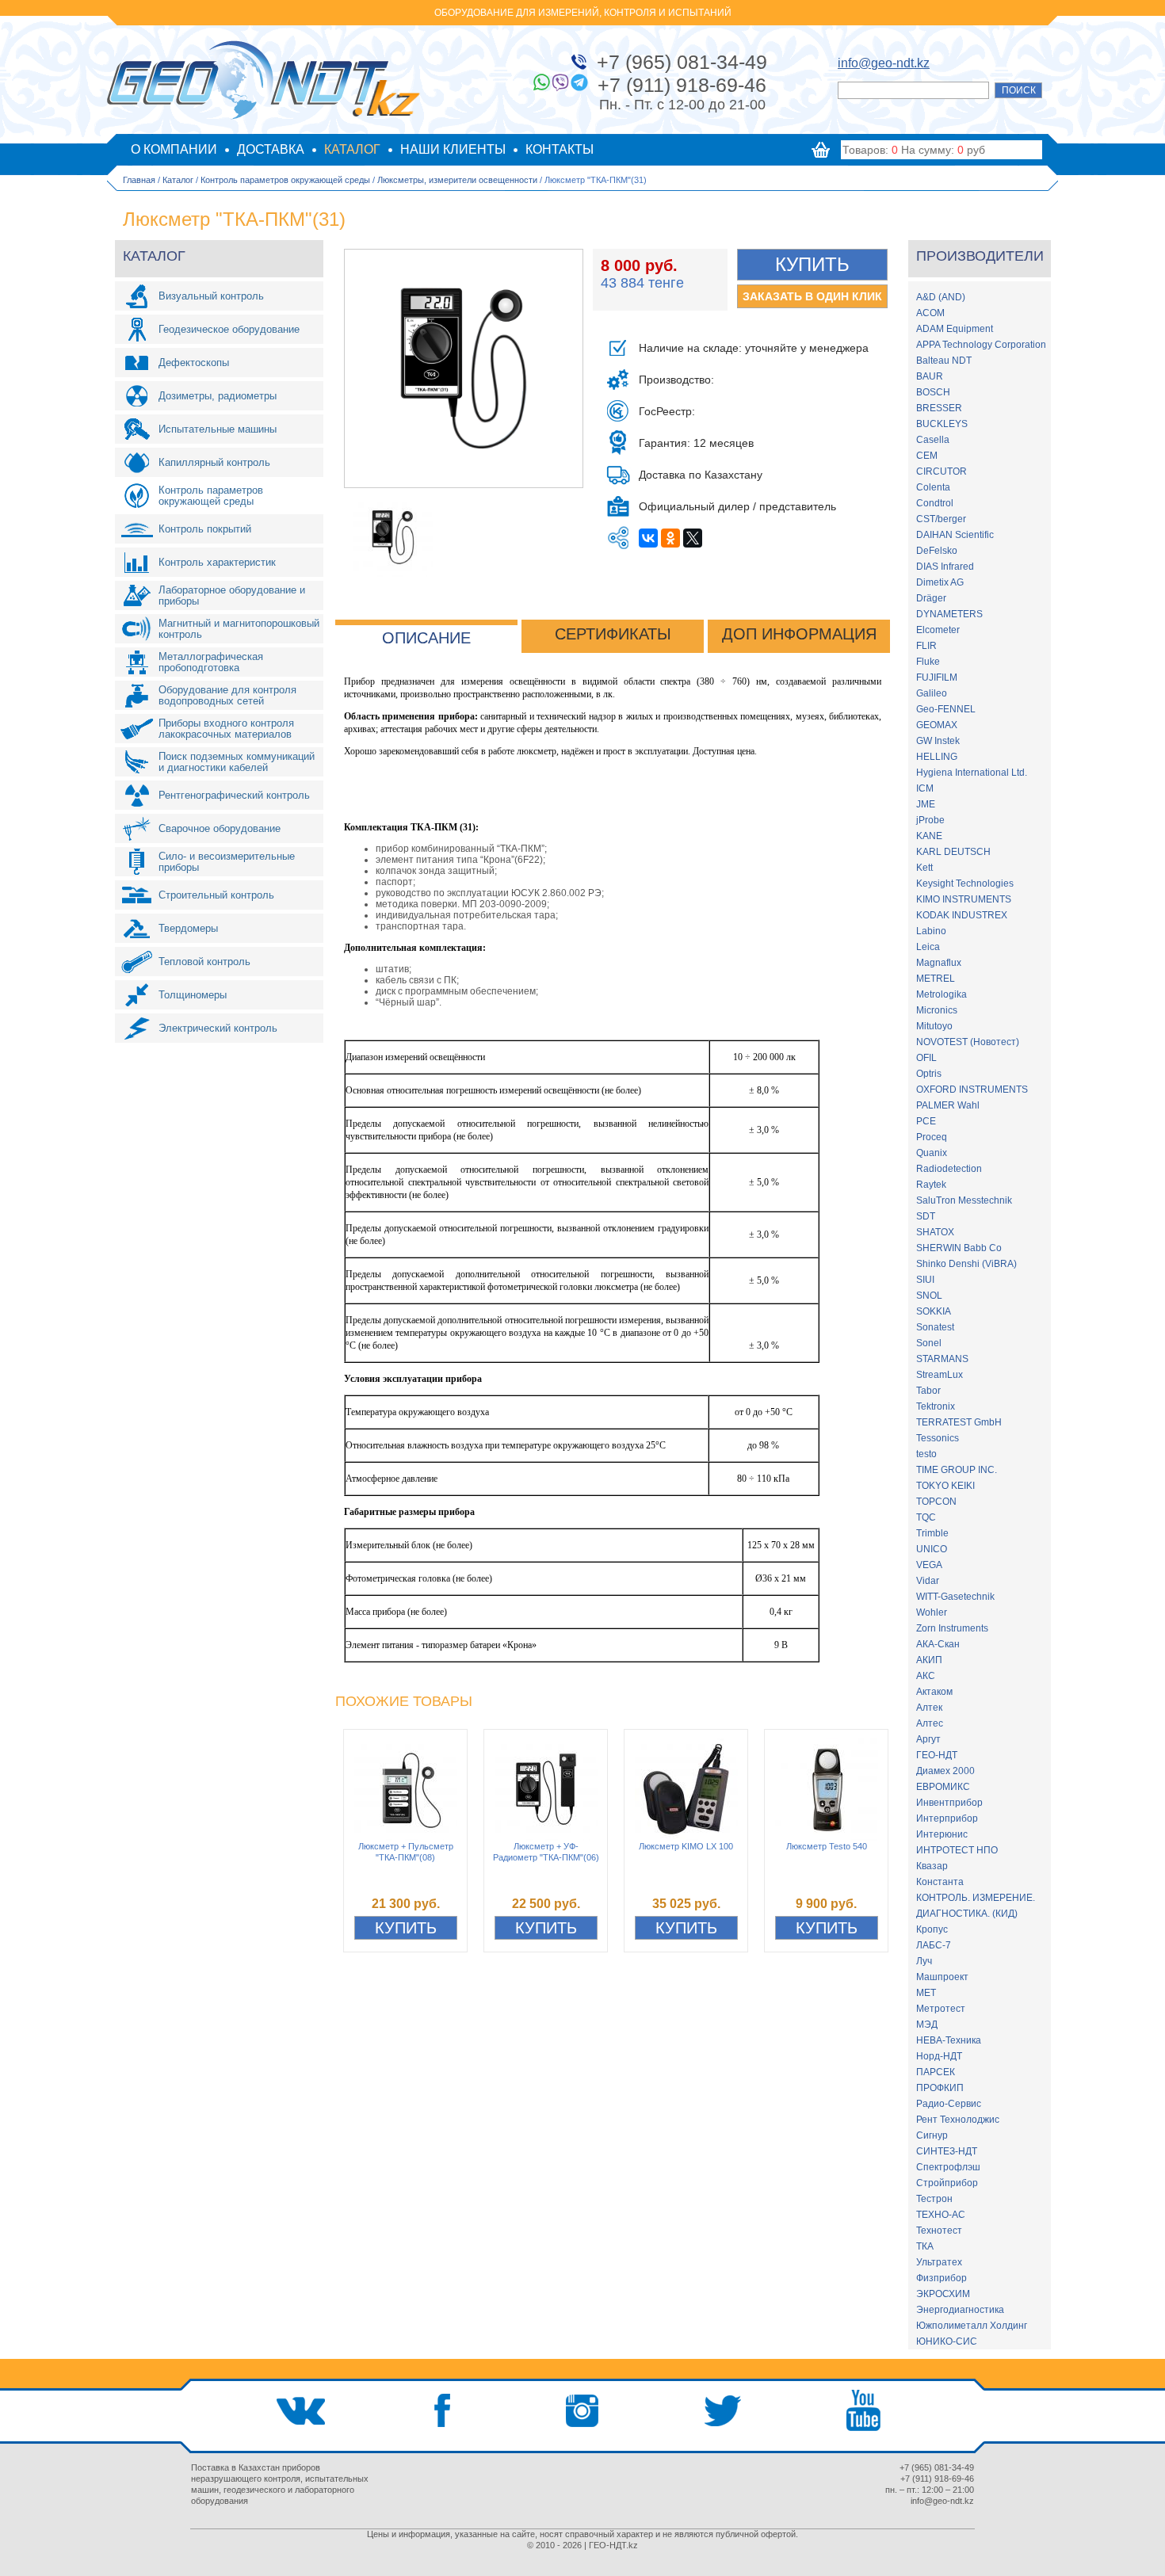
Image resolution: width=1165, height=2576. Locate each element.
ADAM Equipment (955, 329)
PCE (926, 1121)
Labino (931, 931)
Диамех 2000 (945, 1771)
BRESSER (939, 408)
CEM (927, 456)
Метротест (941, 2009)
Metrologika (942, 994)
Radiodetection (949, 1169)
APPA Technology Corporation (981, 345)
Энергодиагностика (960, 2310)
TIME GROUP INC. (957, 1470)
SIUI (925, 1280)
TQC (926, 1517)
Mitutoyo (934, 1026)
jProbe (930, 820)
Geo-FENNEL (946, 709)
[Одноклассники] (670, 538)
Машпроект (942, 1977)
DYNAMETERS (949, 614)
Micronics (937, 1010)
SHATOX (935, 1232)
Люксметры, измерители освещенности (457, 180)
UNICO (932, 1549)
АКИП (929, 1660)
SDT (926, 1216)
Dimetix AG (940, 582)
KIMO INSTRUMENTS (964, 899)
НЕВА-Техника (949, 2040)
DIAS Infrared (945, 567)
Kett (924, 868)
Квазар (932, 1866)
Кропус (932, 1929)
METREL (936, 979)
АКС (926, 1676)
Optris (929, 1074)
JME (926, 804)
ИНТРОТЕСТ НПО (957, 1850)
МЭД (927, 2025)
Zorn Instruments (952, 1628)
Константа (940, 1882)
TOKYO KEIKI (945, 1486)
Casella (933, 440)
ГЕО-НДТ (937, 1755)
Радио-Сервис (949, 2104)
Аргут (928, 1739)
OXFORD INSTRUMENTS (972, 1090)
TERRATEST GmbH (959, 1422)
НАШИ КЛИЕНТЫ (453, 149)
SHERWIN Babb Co (959, 1248)
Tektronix (936, 1406)
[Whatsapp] (541, 82)
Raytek (931, 1185)
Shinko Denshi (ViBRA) (966, 1264)
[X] (693, 538)
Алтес (930, 1723)
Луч (924, 1961)
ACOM (930, 313)
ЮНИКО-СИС (947, 2341)
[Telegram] (579, 82)
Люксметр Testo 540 (827, 1846)
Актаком (934, 1692)
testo (926, 1454)
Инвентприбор (949, 1803)
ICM (925, 788)
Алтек (929, 1708)
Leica (928, 947)
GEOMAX (937, 725)
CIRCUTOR (942, 471)
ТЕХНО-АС (941, 2215)
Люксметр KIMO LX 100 (686, 1846)
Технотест (939, 2231)
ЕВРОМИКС (943, 1787)
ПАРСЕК (936, 2072)
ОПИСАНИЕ (426, 638)
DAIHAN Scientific (955, 535)
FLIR (926, 646)
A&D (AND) (941, 297)
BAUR (930, 376)
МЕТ (926, 1993)
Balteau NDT (944, 361)
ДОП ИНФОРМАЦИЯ (799, 634)
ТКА (925, 2246)
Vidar (928, 1581)
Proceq (932, 1137)
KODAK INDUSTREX (962, 915)
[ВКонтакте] (648, 538)
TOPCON (936, 1502)
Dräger (931, 598)
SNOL (929, 1296)
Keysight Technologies (965, 883)
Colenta (933, 487)
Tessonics (938, 1438)
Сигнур (932, 2135)
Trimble (932, 1533)
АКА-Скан (938, 1644)
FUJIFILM (937, 677)
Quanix (932, 1153)
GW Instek (938, 741)
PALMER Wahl (948, 1105)
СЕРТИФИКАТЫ (613, 634)
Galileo (932, 693)
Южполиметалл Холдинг (972, 2326)
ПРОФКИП (940, 2088)
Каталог (178, 180)
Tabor (928, 1391)
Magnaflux (939, 963)
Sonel (929, 1343)
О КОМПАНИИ (174, 149)
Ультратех (939, 2262)
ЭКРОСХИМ (943, 2294)
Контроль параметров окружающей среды (285, 180)
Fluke (928, 662)
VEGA (929, 1565)
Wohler (932, 1612)
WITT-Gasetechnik (955, 1597)
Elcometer (938, 630)
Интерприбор (947, 1818)
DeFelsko (937, 551)
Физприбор (942, 2278)
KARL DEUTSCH (953, 852)
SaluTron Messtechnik (964, 1200)
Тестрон (934, 2199)
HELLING (937, 757)
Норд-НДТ (939, 2056)
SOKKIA (934, 1311)
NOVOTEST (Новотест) (968, 1042)
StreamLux (940, 1375)
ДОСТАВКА (271, 149)
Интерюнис (942, 1834)
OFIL (926, 1058)
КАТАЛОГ (352, 149)
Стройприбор (947, 2183)
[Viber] (560, 82)
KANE (929, 836)
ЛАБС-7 (934, 1945)
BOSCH (933, 392)
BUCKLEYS (942, 424)
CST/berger (941, 519)
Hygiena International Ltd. (972, 773)
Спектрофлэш (948, 2167)
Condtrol (935, 503)
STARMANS (942, 1359)
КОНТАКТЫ (560, 149)
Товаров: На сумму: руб (914, 150)
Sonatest (935, 1327)
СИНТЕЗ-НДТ (947, 2151)
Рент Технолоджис (958, 2120)
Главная (139, 180)
